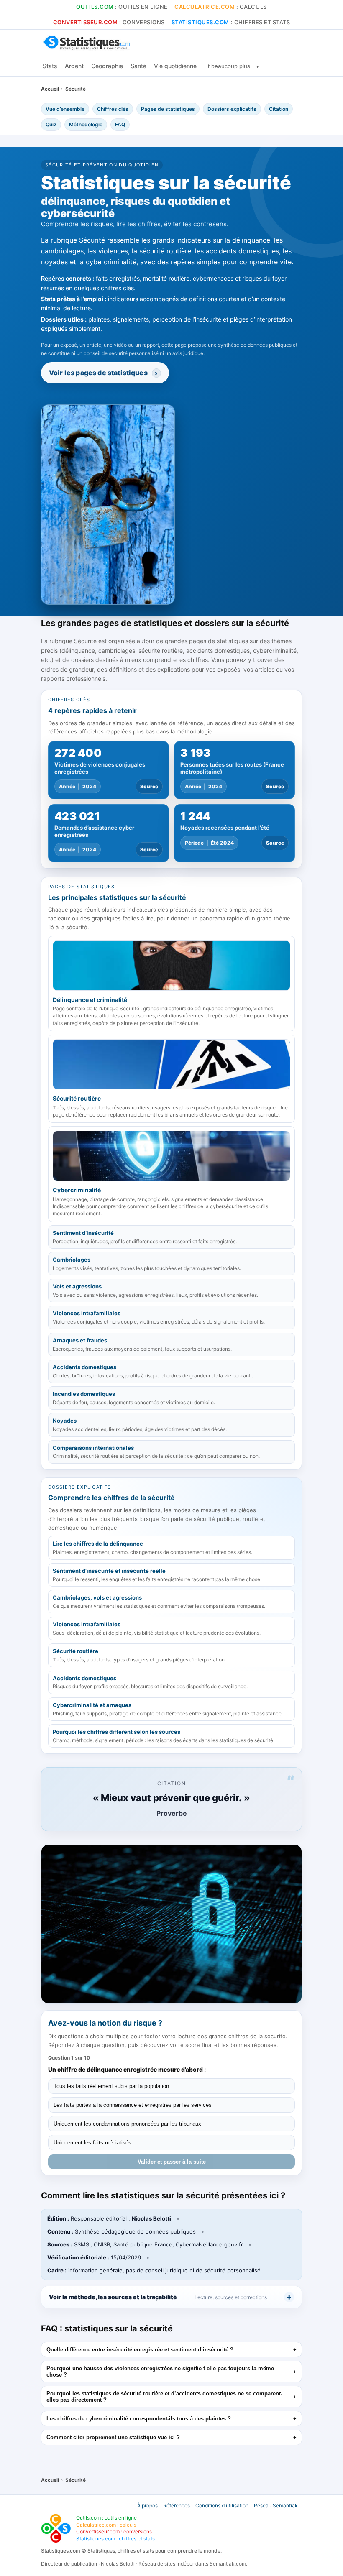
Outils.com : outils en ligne (106, 2518)
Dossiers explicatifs (232, 109)
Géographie (107, 66)
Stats (50, 66)
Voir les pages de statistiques (103, 373)
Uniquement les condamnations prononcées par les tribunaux (127, 2124)
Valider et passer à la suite (172, 2162)
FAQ (120, 124)
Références (177, 2506)
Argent (74, 66)
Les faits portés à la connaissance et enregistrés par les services (133, 2105)
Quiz (51, 124)
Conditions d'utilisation (222, 2506)
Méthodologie (86, 124)
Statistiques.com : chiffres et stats (115, 2539)
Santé (138, 66)
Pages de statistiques (168, 109)
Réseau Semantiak (276, 2506)
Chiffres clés (113, 109)
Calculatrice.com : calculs (106, 2525)
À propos (147, 2506)
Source (149, 786)
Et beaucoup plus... (230, 66)
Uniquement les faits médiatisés (92, 2143)
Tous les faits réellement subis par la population (111, 2086)
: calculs (221, 7)
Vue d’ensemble (65, 109)
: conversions (109, 22)
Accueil (51, 89)
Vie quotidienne (175, 66)
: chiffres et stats (231, 22)
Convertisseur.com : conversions (114, 2531)
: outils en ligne (122, 7)
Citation (279, 109)
